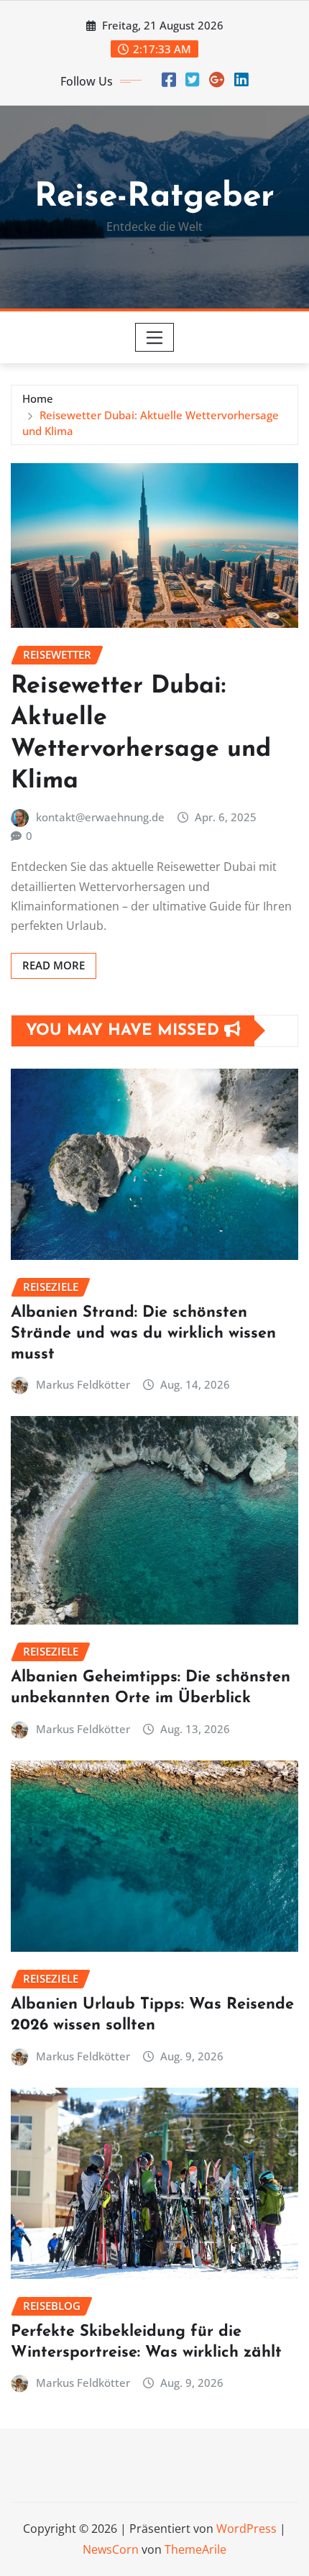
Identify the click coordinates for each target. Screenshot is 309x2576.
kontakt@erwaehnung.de (100, 817)
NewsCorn (111, 2549)
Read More (54, 965)
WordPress (246, 2529)
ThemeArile (195, 2549)
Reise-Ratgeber (154, 197)
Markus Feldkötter (83, 1384)
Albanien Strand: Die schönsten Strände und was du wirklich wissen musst (143, 1333)
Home (38, 398)
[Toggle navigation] (155, 337)
